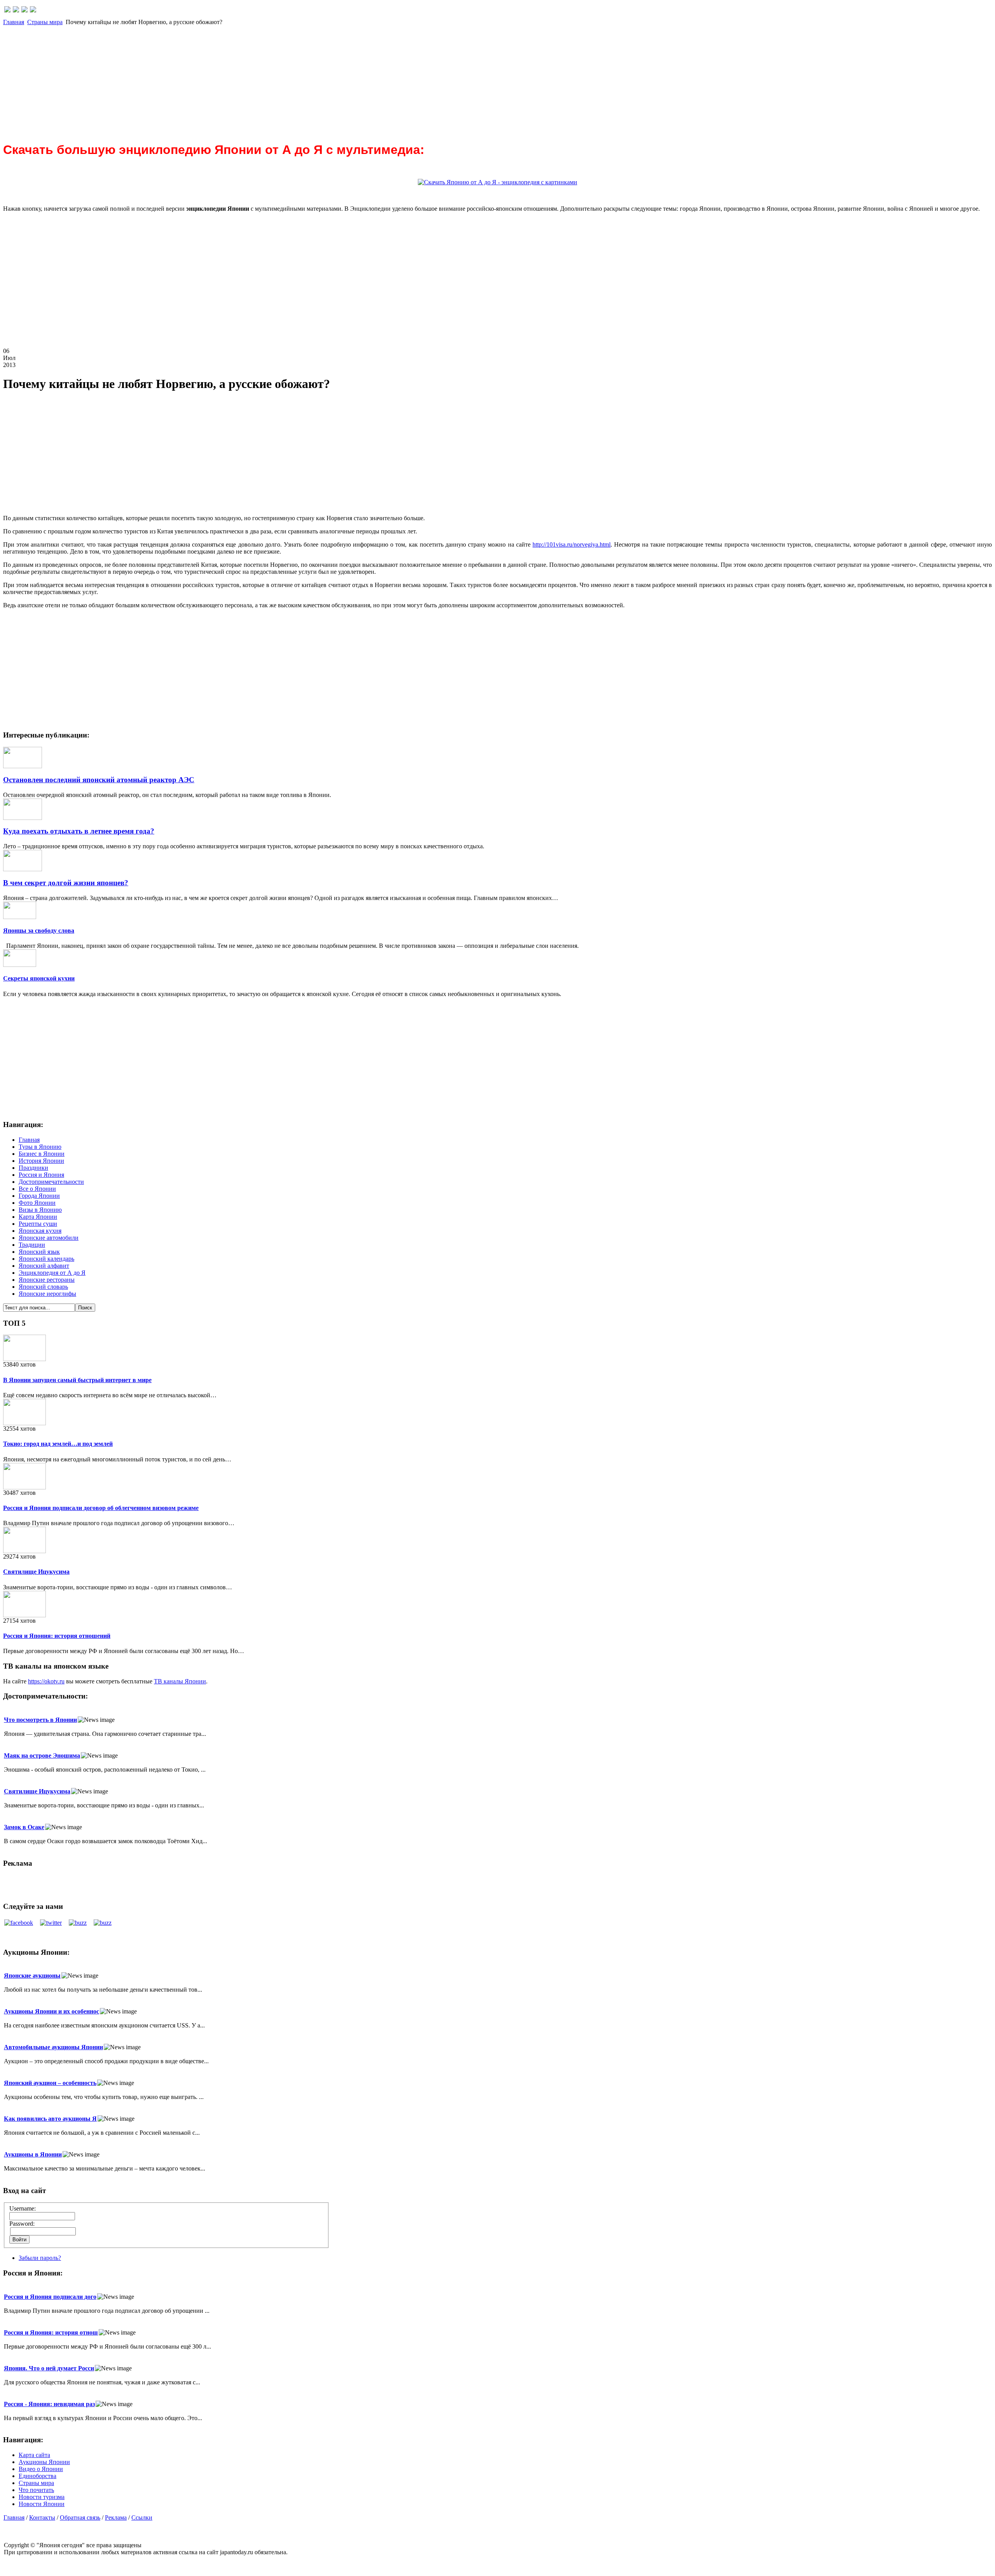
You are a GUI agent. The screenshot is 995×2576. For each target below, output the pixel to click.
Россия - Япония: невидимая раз (49, 2404)
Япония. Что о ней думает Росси (49, 2368)
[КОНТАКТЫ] (24, 10)
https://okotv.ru (46, 1681)
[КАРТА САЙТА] (16, 10)
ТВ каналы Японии (180, 1681)
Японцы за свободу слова (39, 931)
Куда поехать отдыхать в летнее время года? (79, 831)
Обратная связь (80, 2517)
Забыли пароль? (40, 2258)
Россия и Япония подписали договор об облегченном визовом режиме (101, 1508)
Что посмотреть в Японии (40, 1720)
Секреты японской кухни (39, 978)
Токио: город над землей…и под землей (58, 1444)
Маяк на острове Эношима (42, 1755)
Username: (23, 2208)
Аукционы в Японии (33, 2154)
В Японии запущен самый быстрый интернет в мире (77, 1380)
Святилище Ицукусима (36, 1572)
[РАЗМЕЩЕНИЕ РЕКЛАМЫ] (33, 10)
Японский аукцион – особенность (50, 2083)
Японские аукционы (32, 1976)
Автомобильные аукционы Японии (53, 2047)
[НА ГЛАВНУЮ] (7, 10)
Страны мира (45, 22)
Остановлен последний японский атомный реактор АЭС (99, 780)
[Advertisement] (236, 80)
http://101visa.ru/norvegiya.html (572, 544)
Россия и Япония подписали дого (50, 2297)
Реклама (116, 2517)
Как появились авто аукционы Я (50, 2119)
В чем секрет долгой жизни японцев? (66, 883)
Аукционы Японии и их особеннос (51, 2011)
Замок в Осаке (24, 1827)
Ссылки (142, 2517)
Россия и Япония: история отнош (51, 2332)
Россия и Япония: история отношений (57, 1636)
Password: (22, 2224)
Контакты (42, 2517)
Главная (14, 22)
